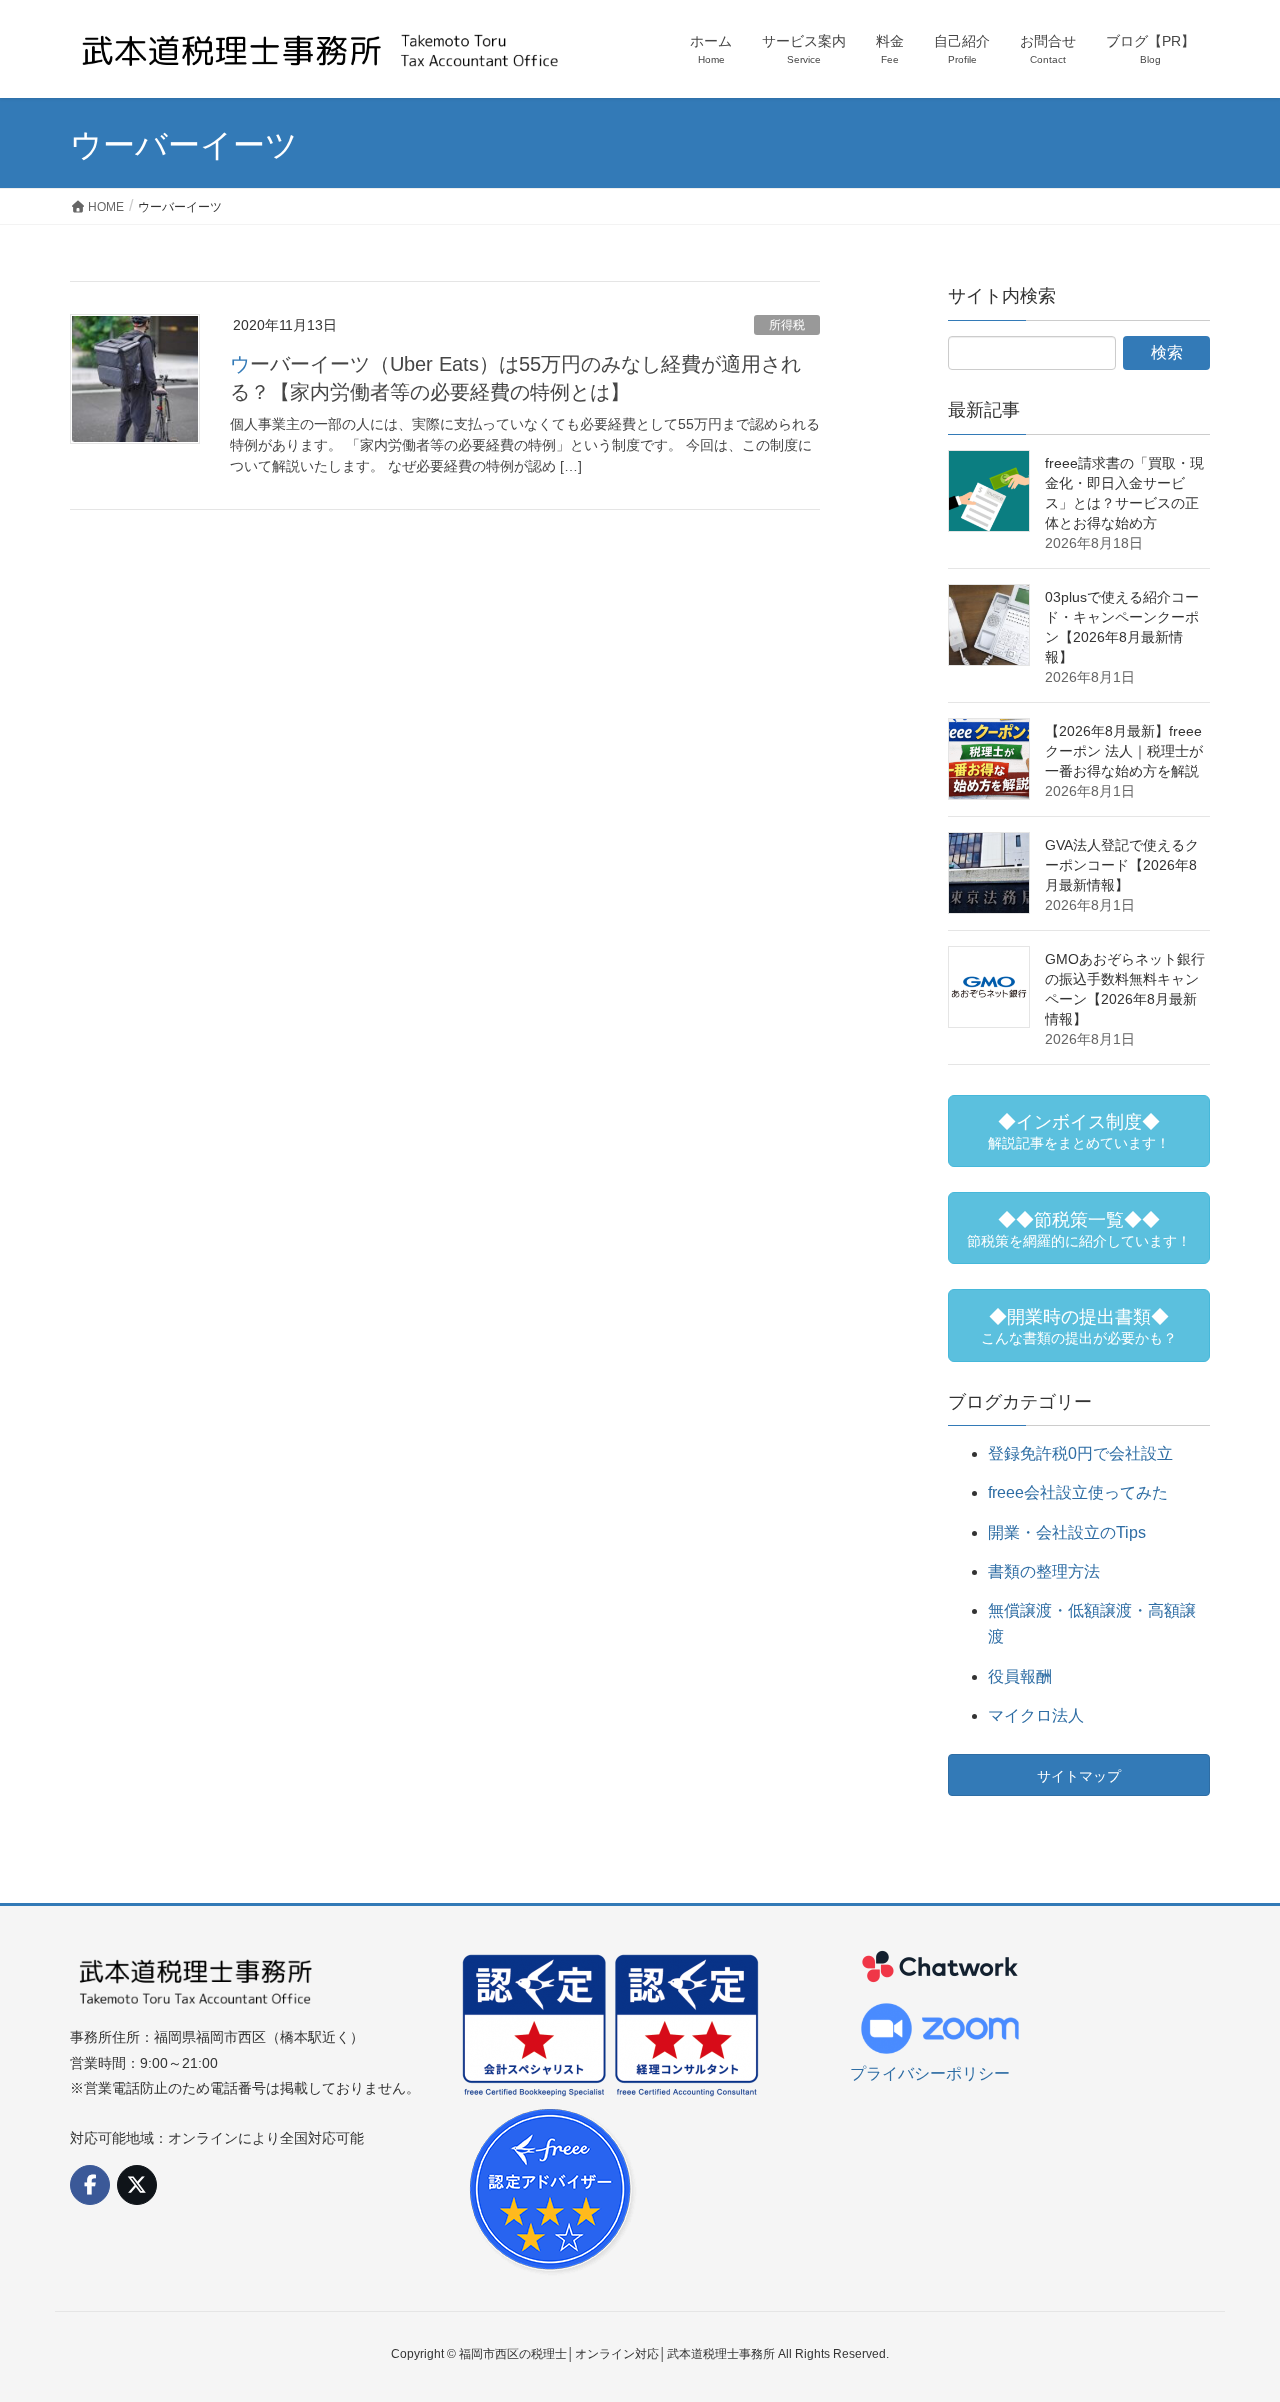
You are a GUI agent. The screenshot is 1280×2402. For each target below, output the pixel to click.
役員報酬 (1020, 1676)
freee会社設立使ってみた (1078, 1492)
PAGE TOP (1230, 2312)
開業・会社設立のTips (1067, 1532)
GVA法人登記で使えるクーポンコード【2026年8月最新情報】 (1122, 865)
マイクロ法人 (1036, 1715)
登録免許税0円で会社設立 (1080, 1453)
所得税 (787, 325)
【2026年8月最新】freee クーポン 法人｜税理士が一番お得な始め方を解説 (1124, 751)
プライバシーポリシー (930, 2073)
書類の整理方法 (1044, 1571)
